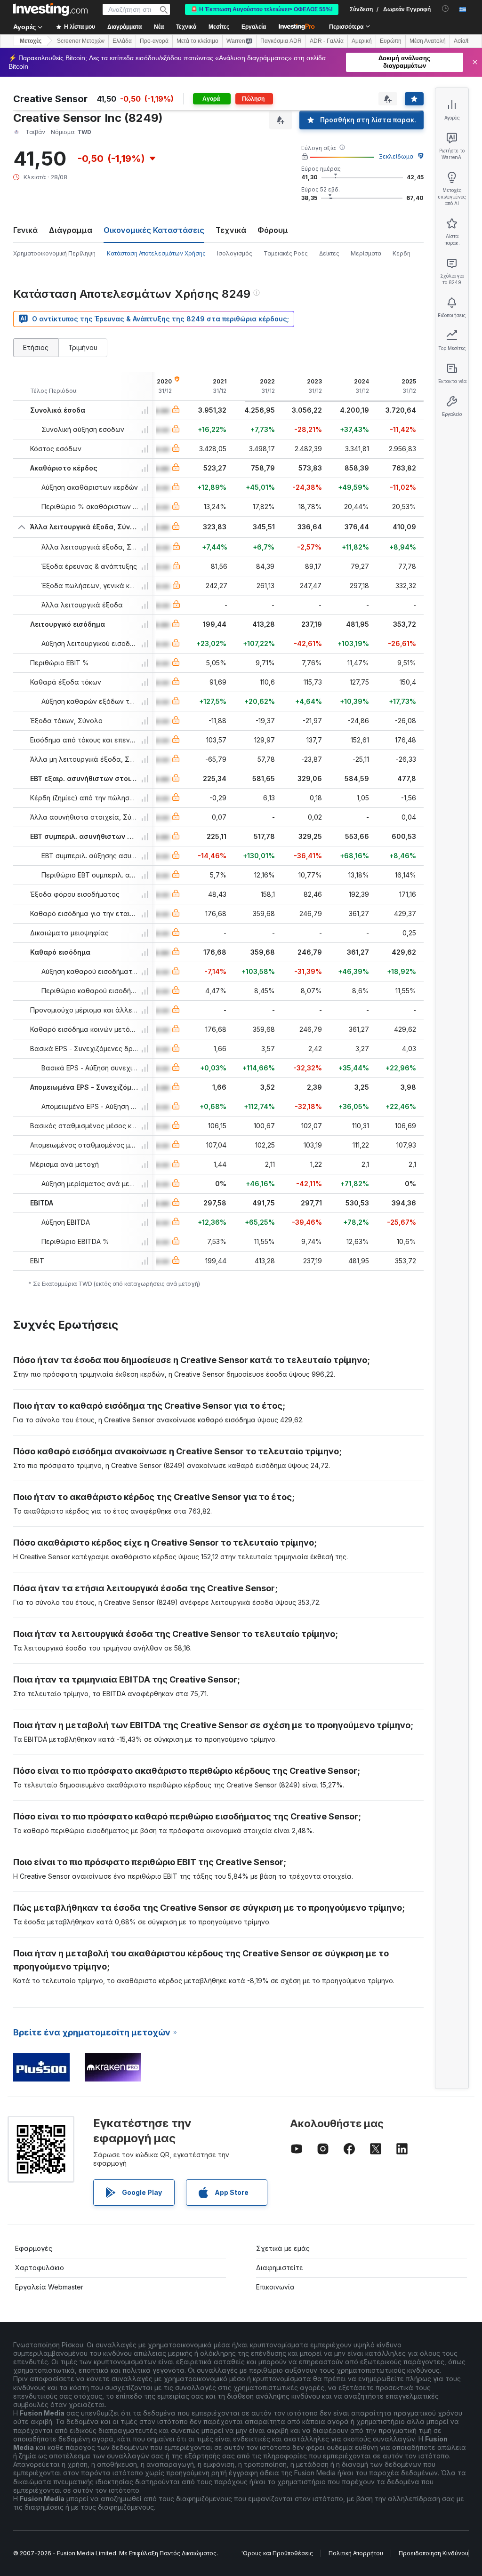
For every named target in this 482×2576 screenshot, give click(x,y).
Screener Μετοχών (81, 41)
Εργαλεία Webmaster (49, 2287)
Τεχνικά (231, 230)
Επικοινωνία (275, 2287)
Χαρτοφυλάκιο (40, 2268)
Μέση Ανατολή (428, 41)
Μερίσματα (366, 253)
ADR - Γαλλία (327, 41)
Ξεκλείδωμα (396, 156)
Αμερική (362, 41)
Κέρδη (402, 253)
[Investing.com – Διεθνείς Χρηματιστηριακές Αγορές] (50, 9)
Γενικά (25, 230)
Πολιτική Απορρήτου (356, 2553)
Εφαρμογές (34, 2248)
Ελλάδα (122, 41)
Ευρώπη (391, 41)
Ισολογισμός (235, 253)
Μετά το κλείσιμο (197, 41)
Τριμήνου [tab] (83, 347)
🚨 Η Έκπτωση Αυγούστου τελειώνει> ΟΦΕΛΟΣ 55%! (262, 9)
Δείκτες (329, 253)
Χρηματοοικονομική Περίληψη (54, 253)
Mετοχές (31, 41)
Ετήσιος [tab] (36, 347)
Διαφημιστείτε (280, 2268)
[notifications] (446, 9)
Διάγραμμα (71, 230)
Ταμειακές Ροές (286, 253)
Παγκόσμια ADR (281, 41)
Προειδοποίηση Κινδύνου (434, 2553)
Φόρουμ (273, 230)
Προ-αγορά (154, 41)
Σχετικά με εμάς (283, 2248)
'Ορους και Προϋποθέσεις (277, 2553)
